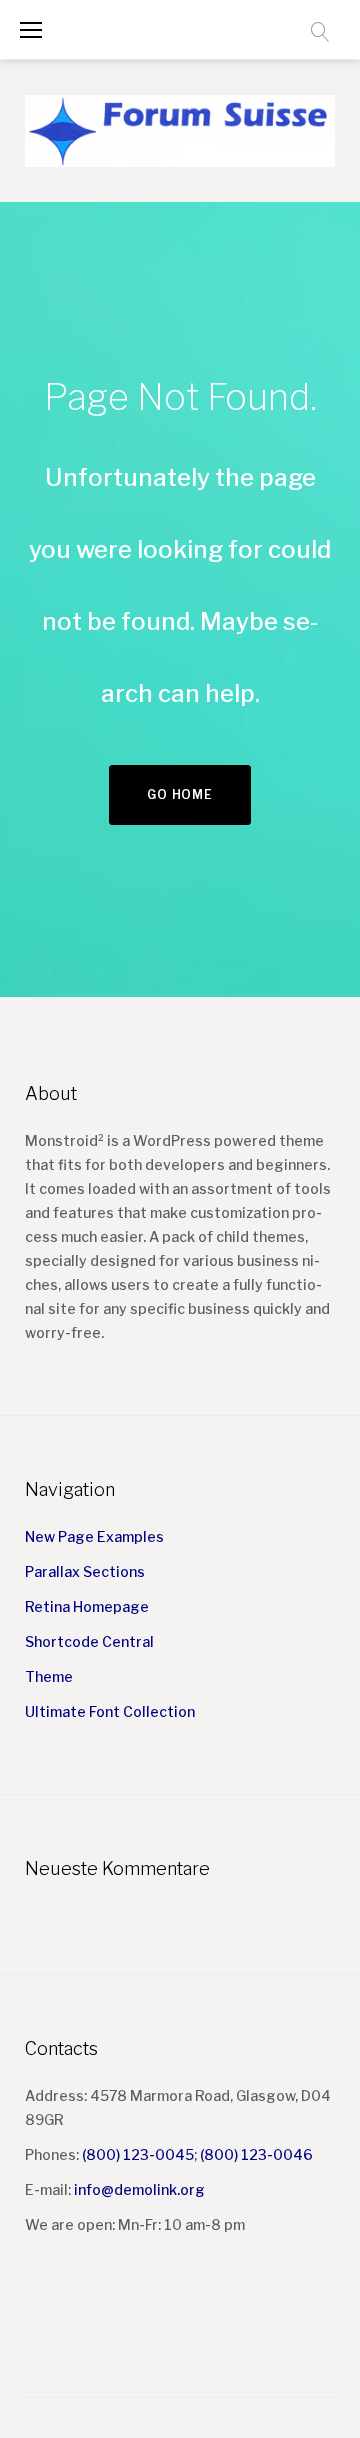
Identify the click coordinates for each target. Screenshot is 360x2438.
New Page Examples (94, 1536)
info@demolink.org (139, 2189)
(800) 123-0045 (138, 2154)
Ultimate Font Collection (110, 1711)
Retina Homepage (87, 1606)
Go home (179, 794)
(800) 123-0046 (256, 2154)
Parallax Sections (85, 1571)
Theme (49, 1676)
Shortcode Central (89, 1641)
